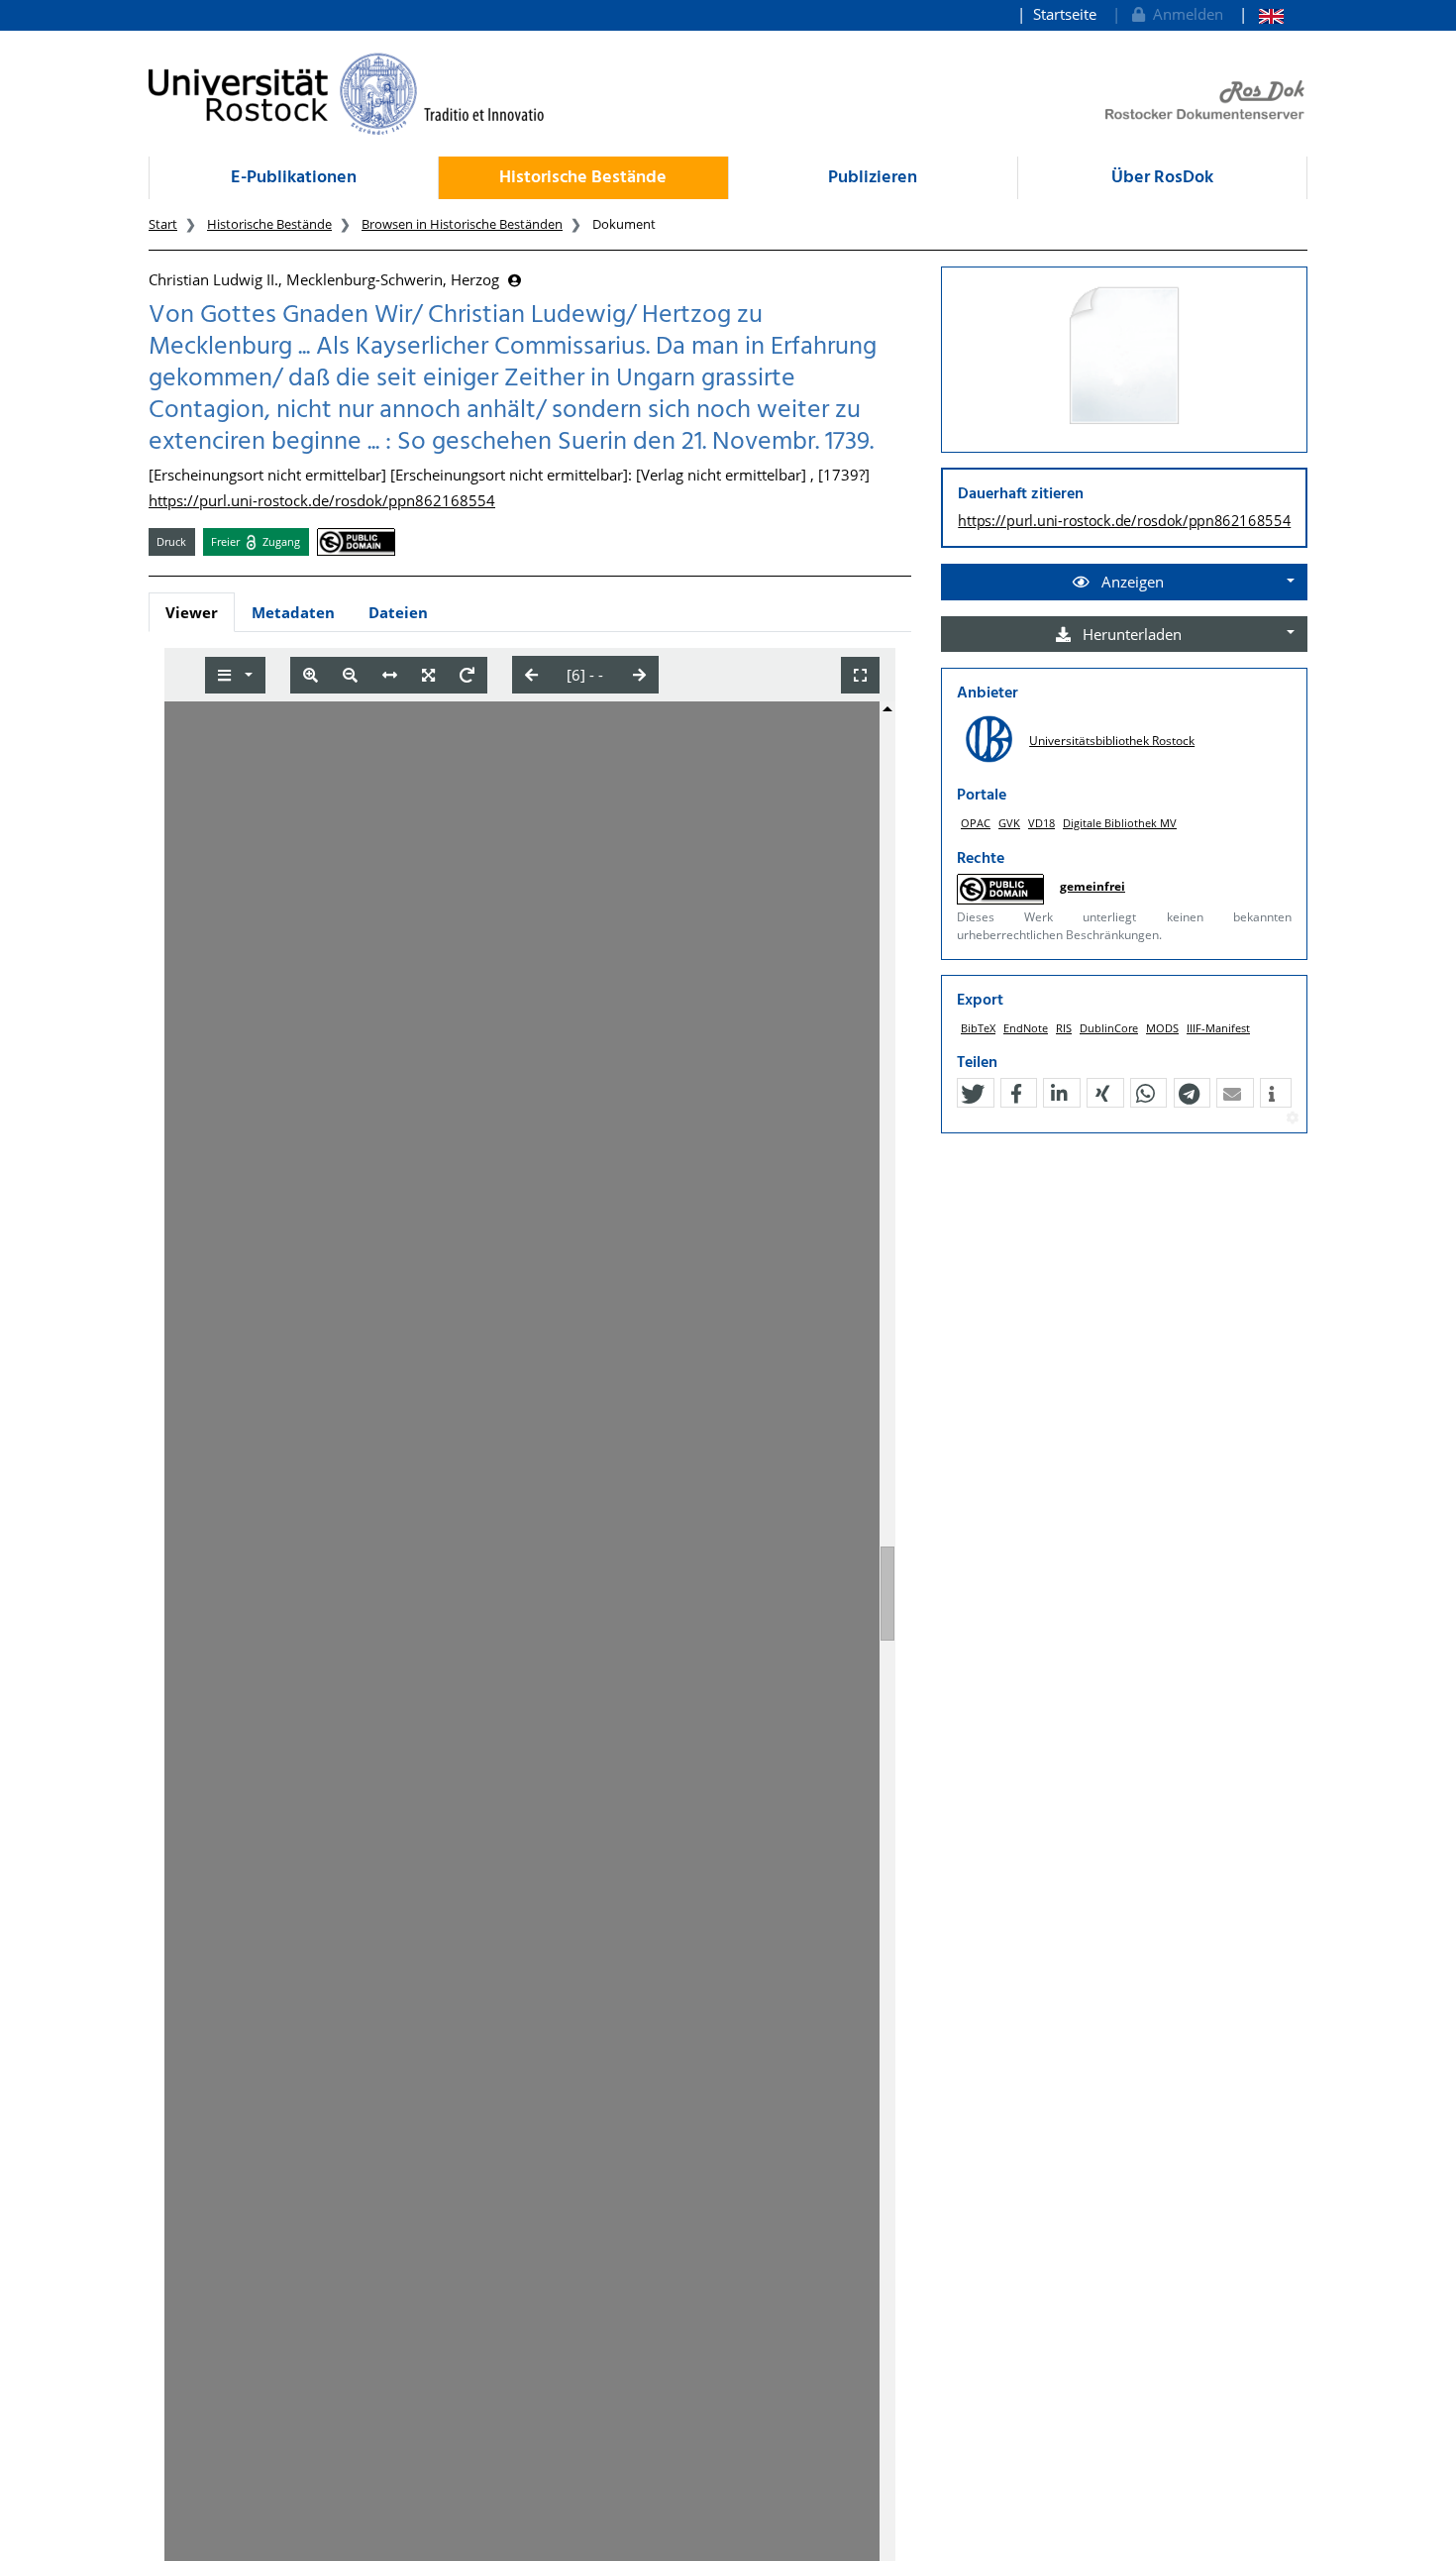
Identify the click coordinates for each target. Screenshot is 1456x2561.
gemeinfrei (1092, 886)
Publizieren (873, 178)
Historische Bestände (583, 178)
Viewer (192, 612)
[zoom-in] (311, 675)
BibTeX (978, 1028)
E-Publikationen (294, 178)
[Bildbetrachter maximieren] (860, 675)
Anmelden (1184, 14)
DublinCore (1109, 1028)
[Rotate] (467, 675)
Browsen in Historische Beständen (462, 224)
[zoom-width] (390, 675)
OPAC (976, 823)
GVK (1009, 823)
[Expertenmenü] (1292, 1119)
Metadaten (293, 612)
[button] (973, 1094)
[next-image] (639, 675)
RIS (1064, 1028)
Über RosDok (1162, 178)
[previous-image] (531, 675)
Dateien (398, 612)
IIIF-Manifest (1218, 1028)
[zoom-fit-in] (428, 675)
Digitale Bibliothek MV (1120, 823)
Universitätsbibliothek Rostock (1112, 741)
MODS (1162, 1028)
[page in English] (1261, 14)
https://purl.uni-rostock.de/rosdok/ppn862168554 (322, 500)
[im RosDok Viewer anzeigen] (1124, 357)
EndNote (1026, 1028)
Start (163, 224)
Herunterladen (1130, 634)
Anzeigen (1131, 582)
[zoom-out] (350, 675)
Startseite (1065, 14)
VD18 (1041, 823)
